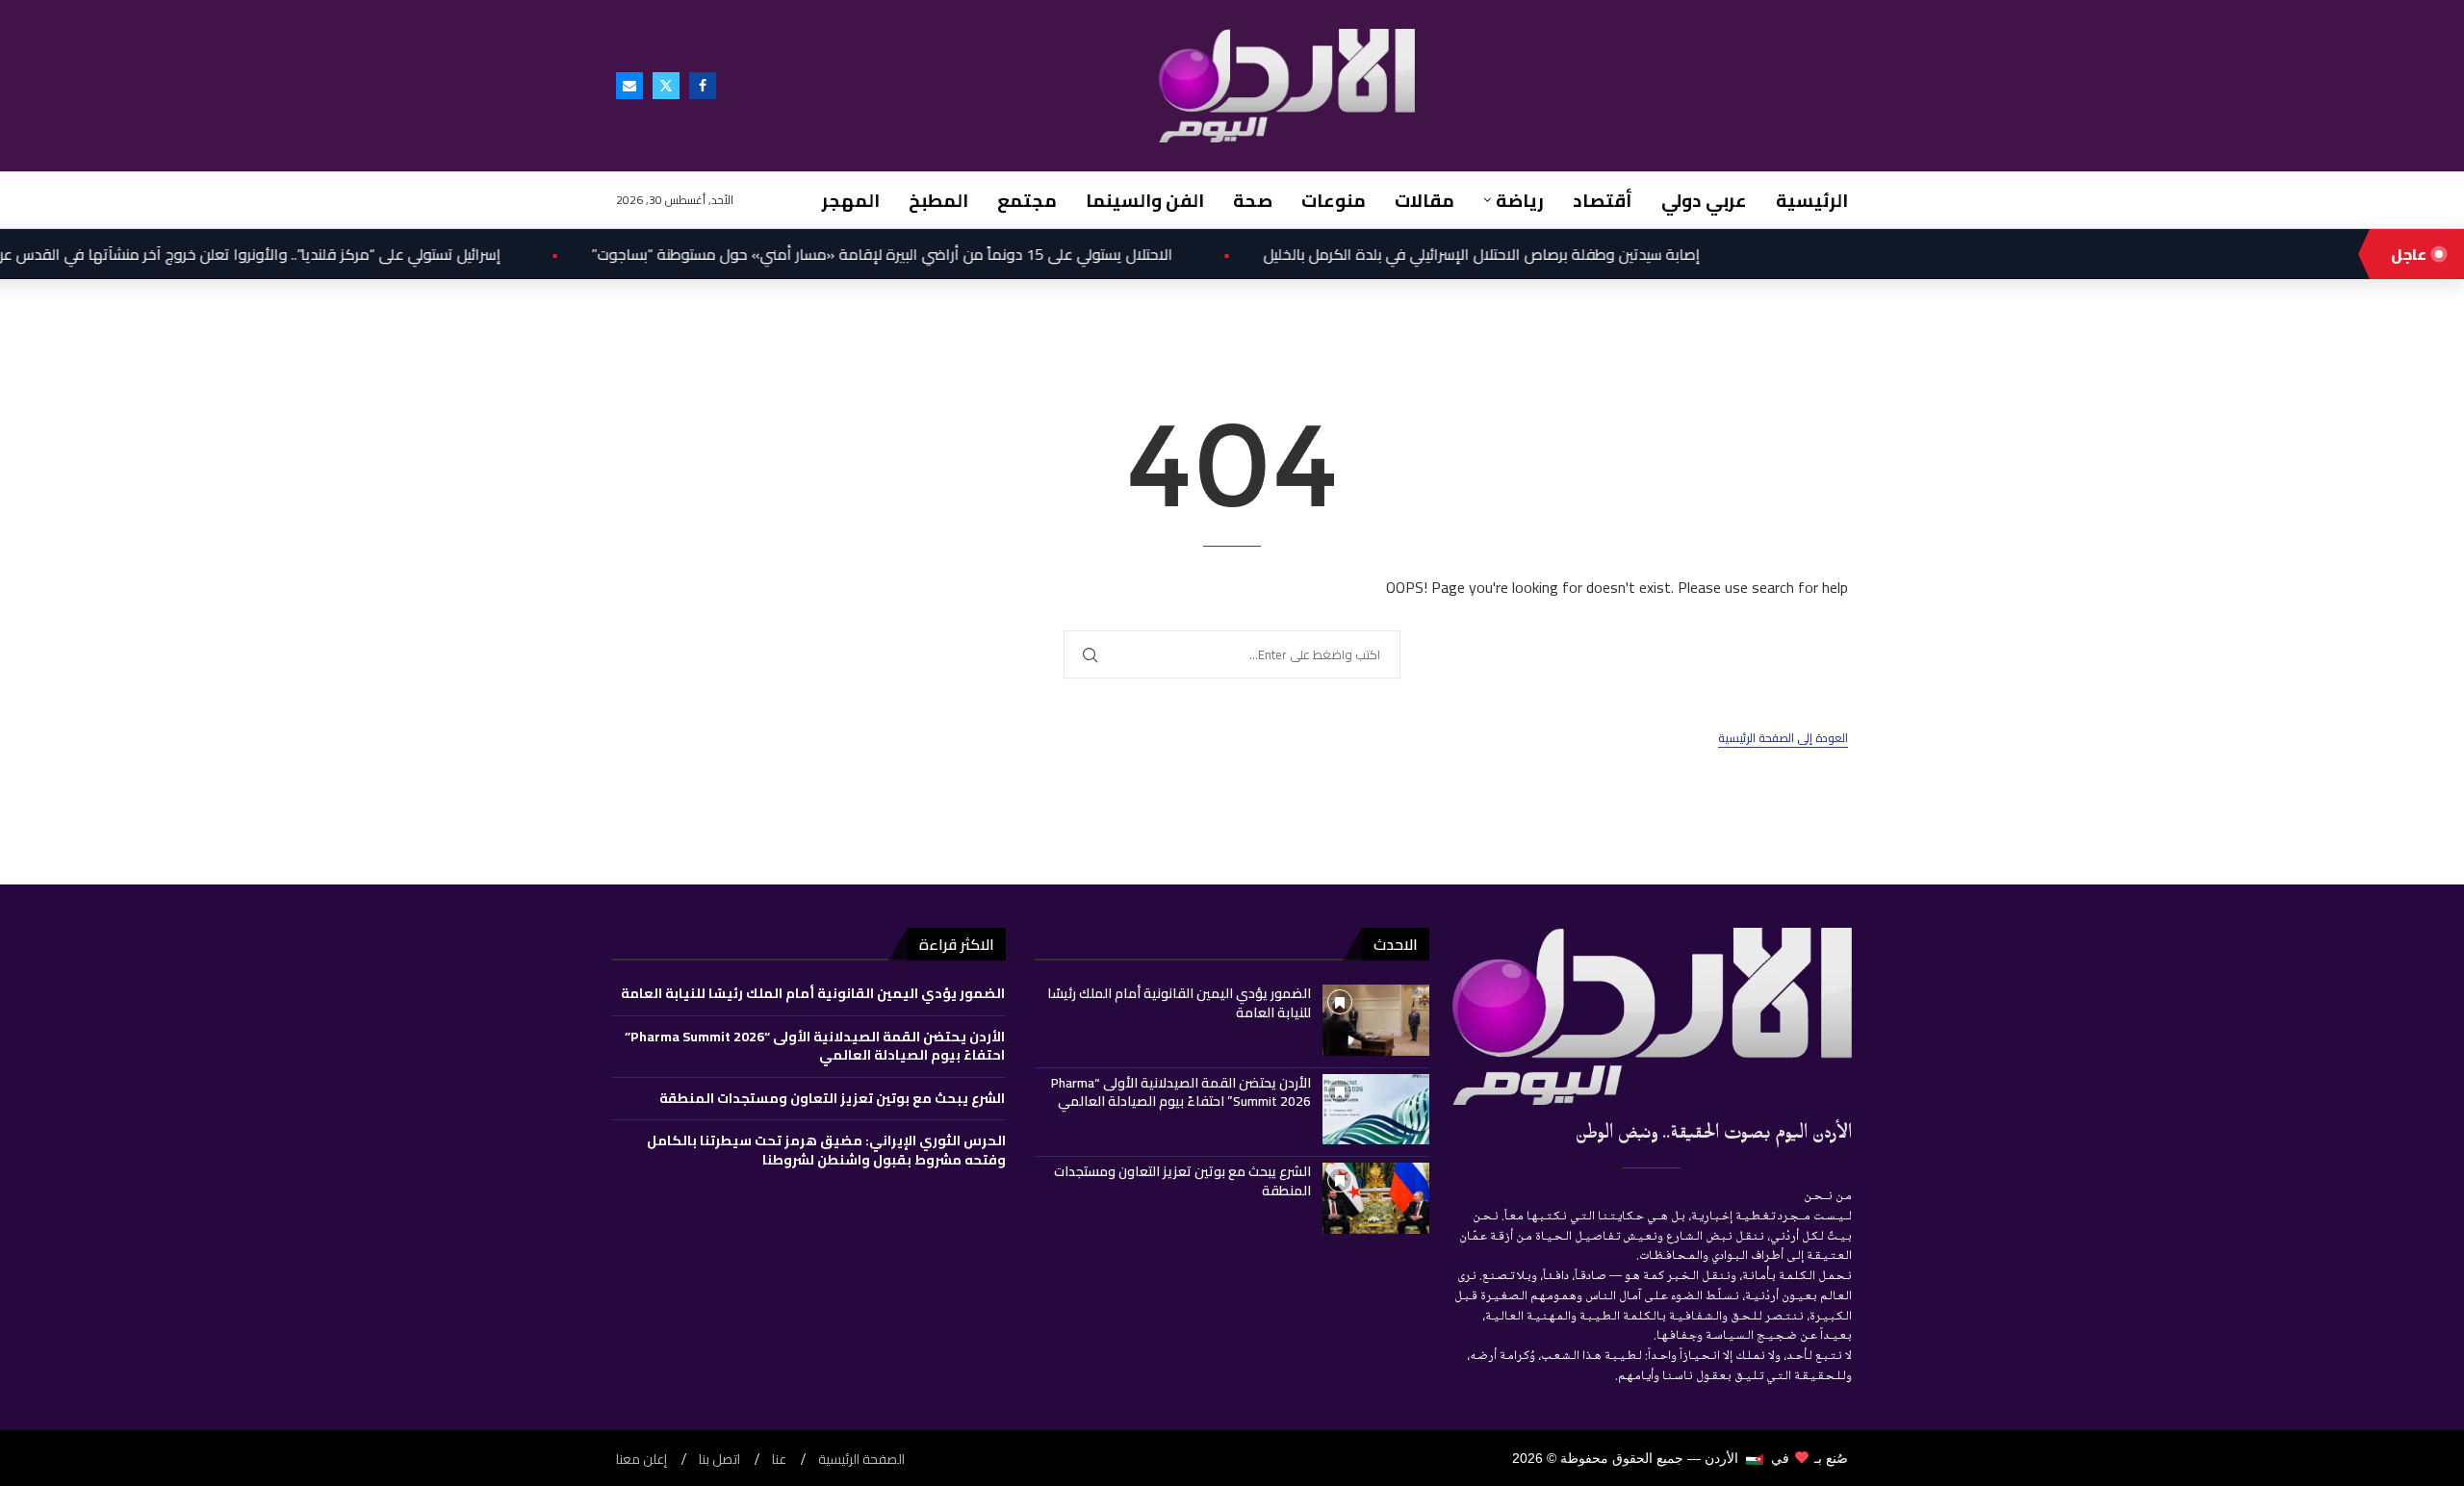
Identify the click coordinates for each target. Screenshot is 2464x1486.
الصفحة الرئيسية (861, 1460)
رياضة (1520, 200)
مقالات (1424, 200)
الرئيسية (1812, 200)
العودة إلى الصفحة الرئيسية (1783, 739)
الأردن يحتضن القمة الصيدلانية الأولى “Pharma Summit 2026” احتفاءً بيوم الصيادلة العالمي (1181, 1092)
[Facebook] (703, 86)
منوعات (1334, 200)
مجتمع (1027, 200)
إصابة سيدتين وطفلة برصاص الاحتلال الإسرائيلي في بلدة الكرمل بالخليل (1440, 254)
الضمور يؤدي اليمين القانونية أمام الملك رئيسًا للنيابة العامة (1179, 1003)
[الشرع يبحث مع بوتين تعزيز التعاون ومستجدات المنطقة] (1376, 1198)
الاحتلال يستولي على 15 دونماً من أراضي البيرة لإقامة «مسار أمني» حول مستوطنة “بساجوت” (840, 254)
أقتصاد (1603, 200)
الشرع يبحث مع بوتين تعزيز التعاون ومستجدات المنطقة (1182, 1181)
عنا (779, 1460)
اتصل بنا (719, 1460)
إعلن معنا (642, 1460)
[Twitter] (666, 86)
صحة (1253, 200)
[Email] (629, 86)
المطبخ (938, 200)
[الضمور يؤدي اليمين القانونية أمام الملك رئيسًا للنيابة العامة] (1376, 1020)
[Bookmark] (1340, 1002)
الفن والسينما (1145, 200)
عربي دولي (1704, 200)
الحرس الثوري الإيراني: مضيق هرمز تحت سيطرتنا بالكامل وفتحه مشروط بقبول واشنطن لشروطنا (826, 1150)
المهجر (851, 200)
